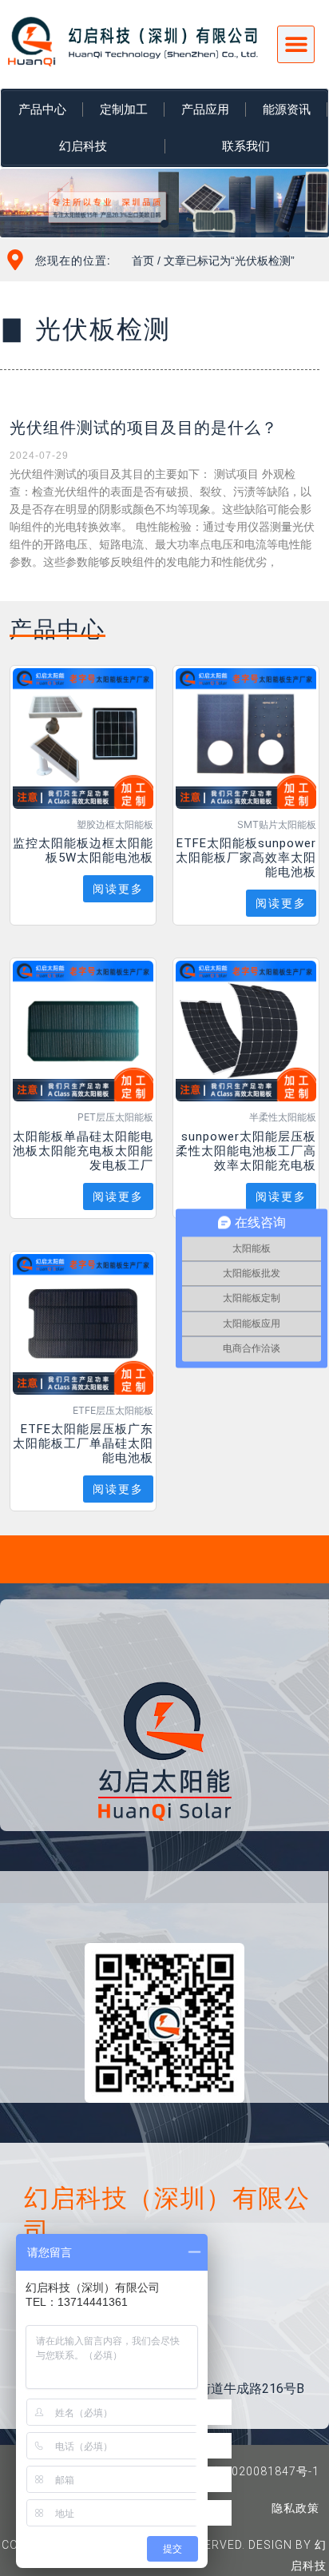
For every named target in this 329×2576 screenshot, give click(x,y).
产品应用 (205, 109)
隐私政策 (295, 2508)
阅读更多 (118, 889)
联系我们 (246, 146)
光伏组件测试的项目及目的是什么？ (144, 428)
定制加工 (124, 109)
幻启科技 (83, 146)
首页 (143, 261)
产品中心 (42, 109)
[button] (296, 44)
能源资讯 (287, 109)
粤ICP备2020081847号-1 (250, 2471)
